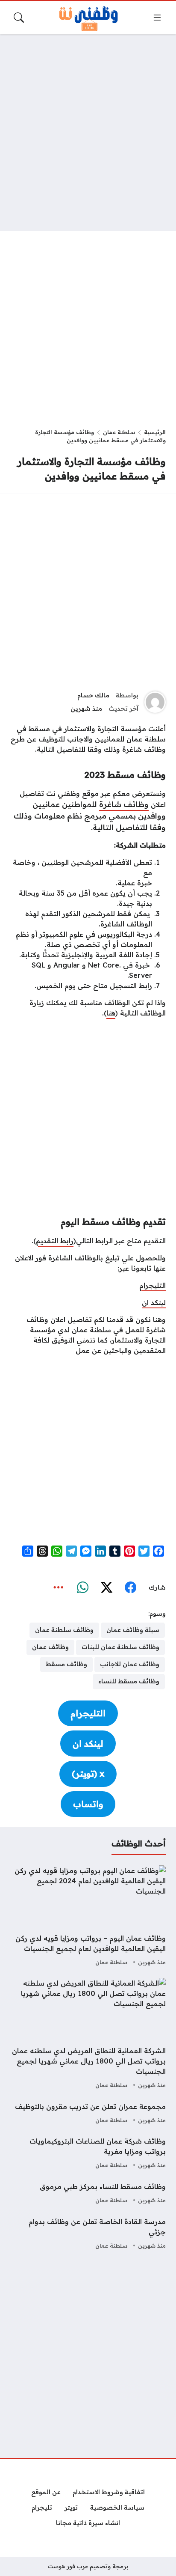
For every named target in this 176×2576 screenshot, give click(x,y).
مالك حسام (93, 695)
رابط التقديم (55, 1241)
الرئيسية (155, 432)
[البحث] (19, 18)
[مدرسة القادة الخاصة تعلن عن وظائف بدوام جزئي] (88, 2234)
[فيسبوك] (130, 1588)
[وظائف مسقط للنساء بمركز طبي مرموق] (88, 2194)
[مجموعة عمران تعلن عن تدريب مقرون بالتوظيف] (88, 2114)
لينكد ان (154, 1302)
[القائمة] (157, 18)
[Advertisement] (88, 133)
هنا (111, 1013)
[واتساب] (82, 1588)
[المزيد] (59, 1588)
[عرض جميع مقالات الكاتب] (155, 702)
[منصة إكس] (106, 1588)
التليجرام (153, 1285)
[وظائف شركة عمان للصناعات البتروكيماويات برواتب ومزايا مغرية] (88, 2153)
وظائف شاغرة (124, 804)
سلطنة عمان (119, 432)
